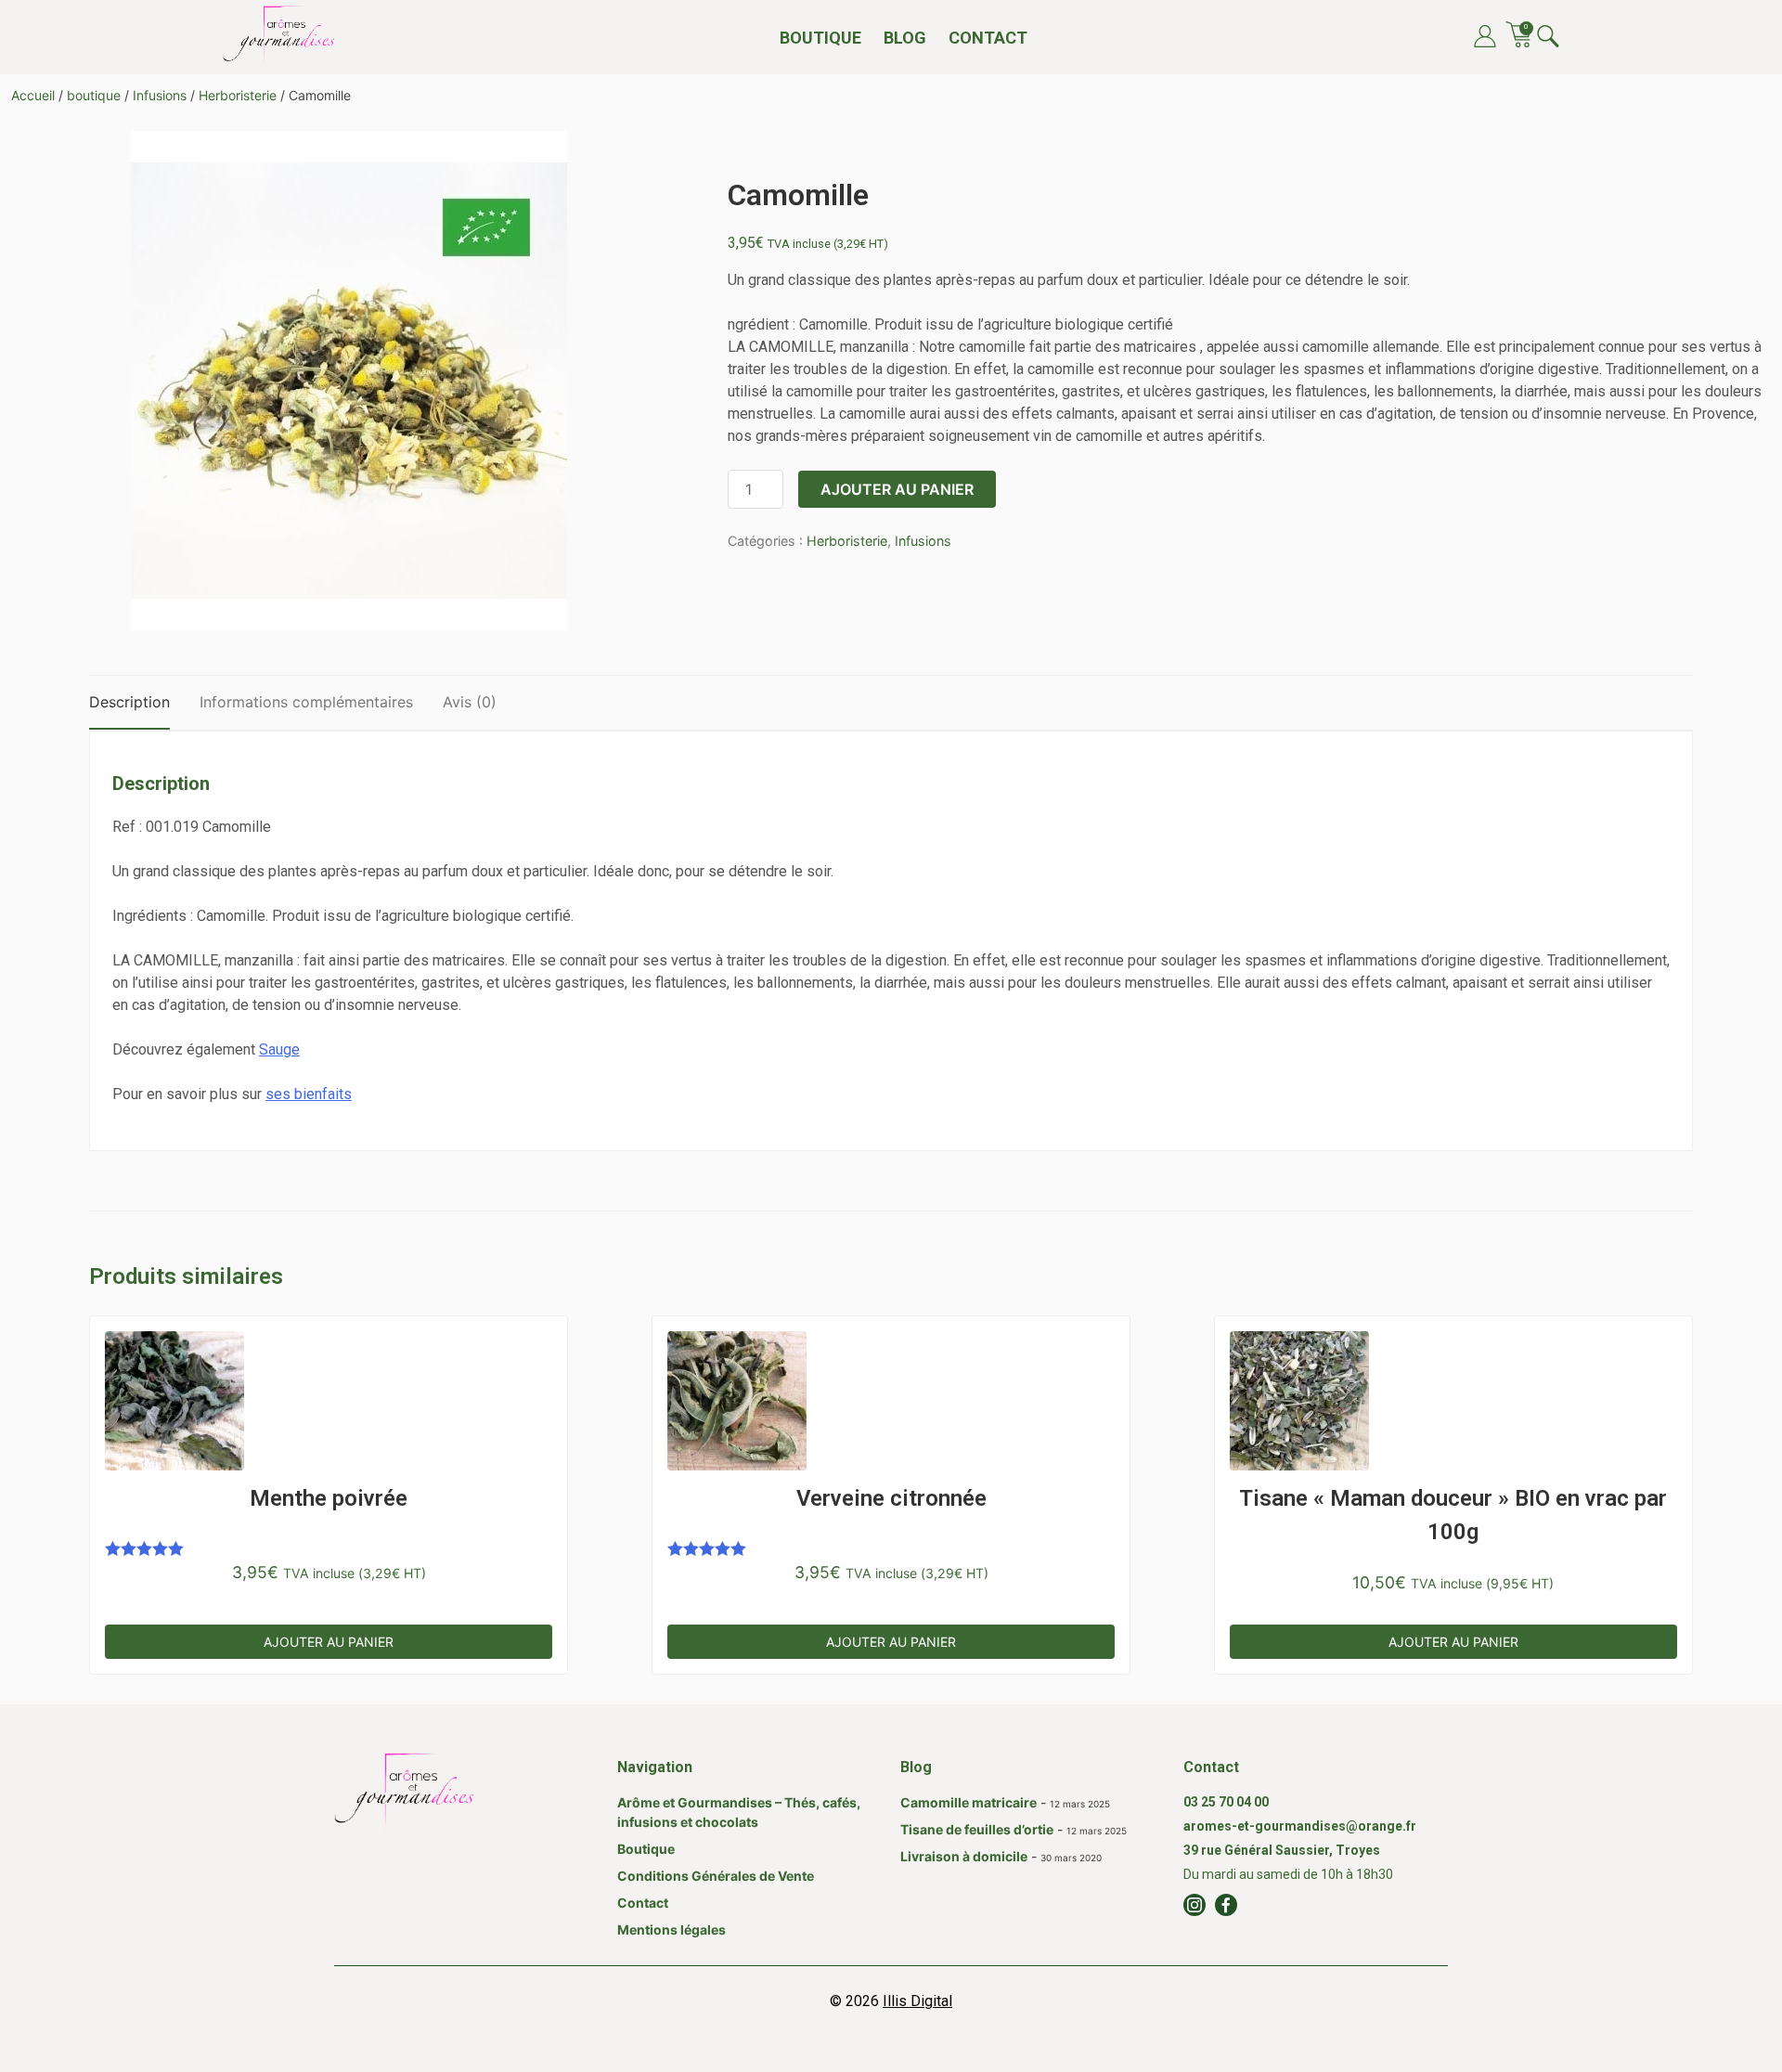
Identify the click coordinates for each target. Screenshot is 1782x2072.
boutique (94, 95)
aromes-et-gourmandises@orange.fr (1300, 1826)
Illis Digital (917, 2001)
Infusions (160, 95)
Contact (988, 38)
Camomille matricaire (968, 1802)
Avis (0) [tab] (470, 702)
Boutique (820, 38)
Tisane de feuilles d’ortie (977, 1829)
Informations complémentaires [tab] (306, 702)
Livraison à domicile (964, 1856)
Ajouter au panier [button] (329, 1642)
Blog (905, 38)
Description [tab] (129, 702)
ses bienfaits (309, 1094)
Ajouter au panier (897, 489)
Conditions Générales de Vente (716, 1876)
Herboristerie (238, 95)
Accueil (33, 95)
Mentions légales (671, 1930)
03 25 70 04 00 (1226, 1802)
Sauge (279, 1049)
